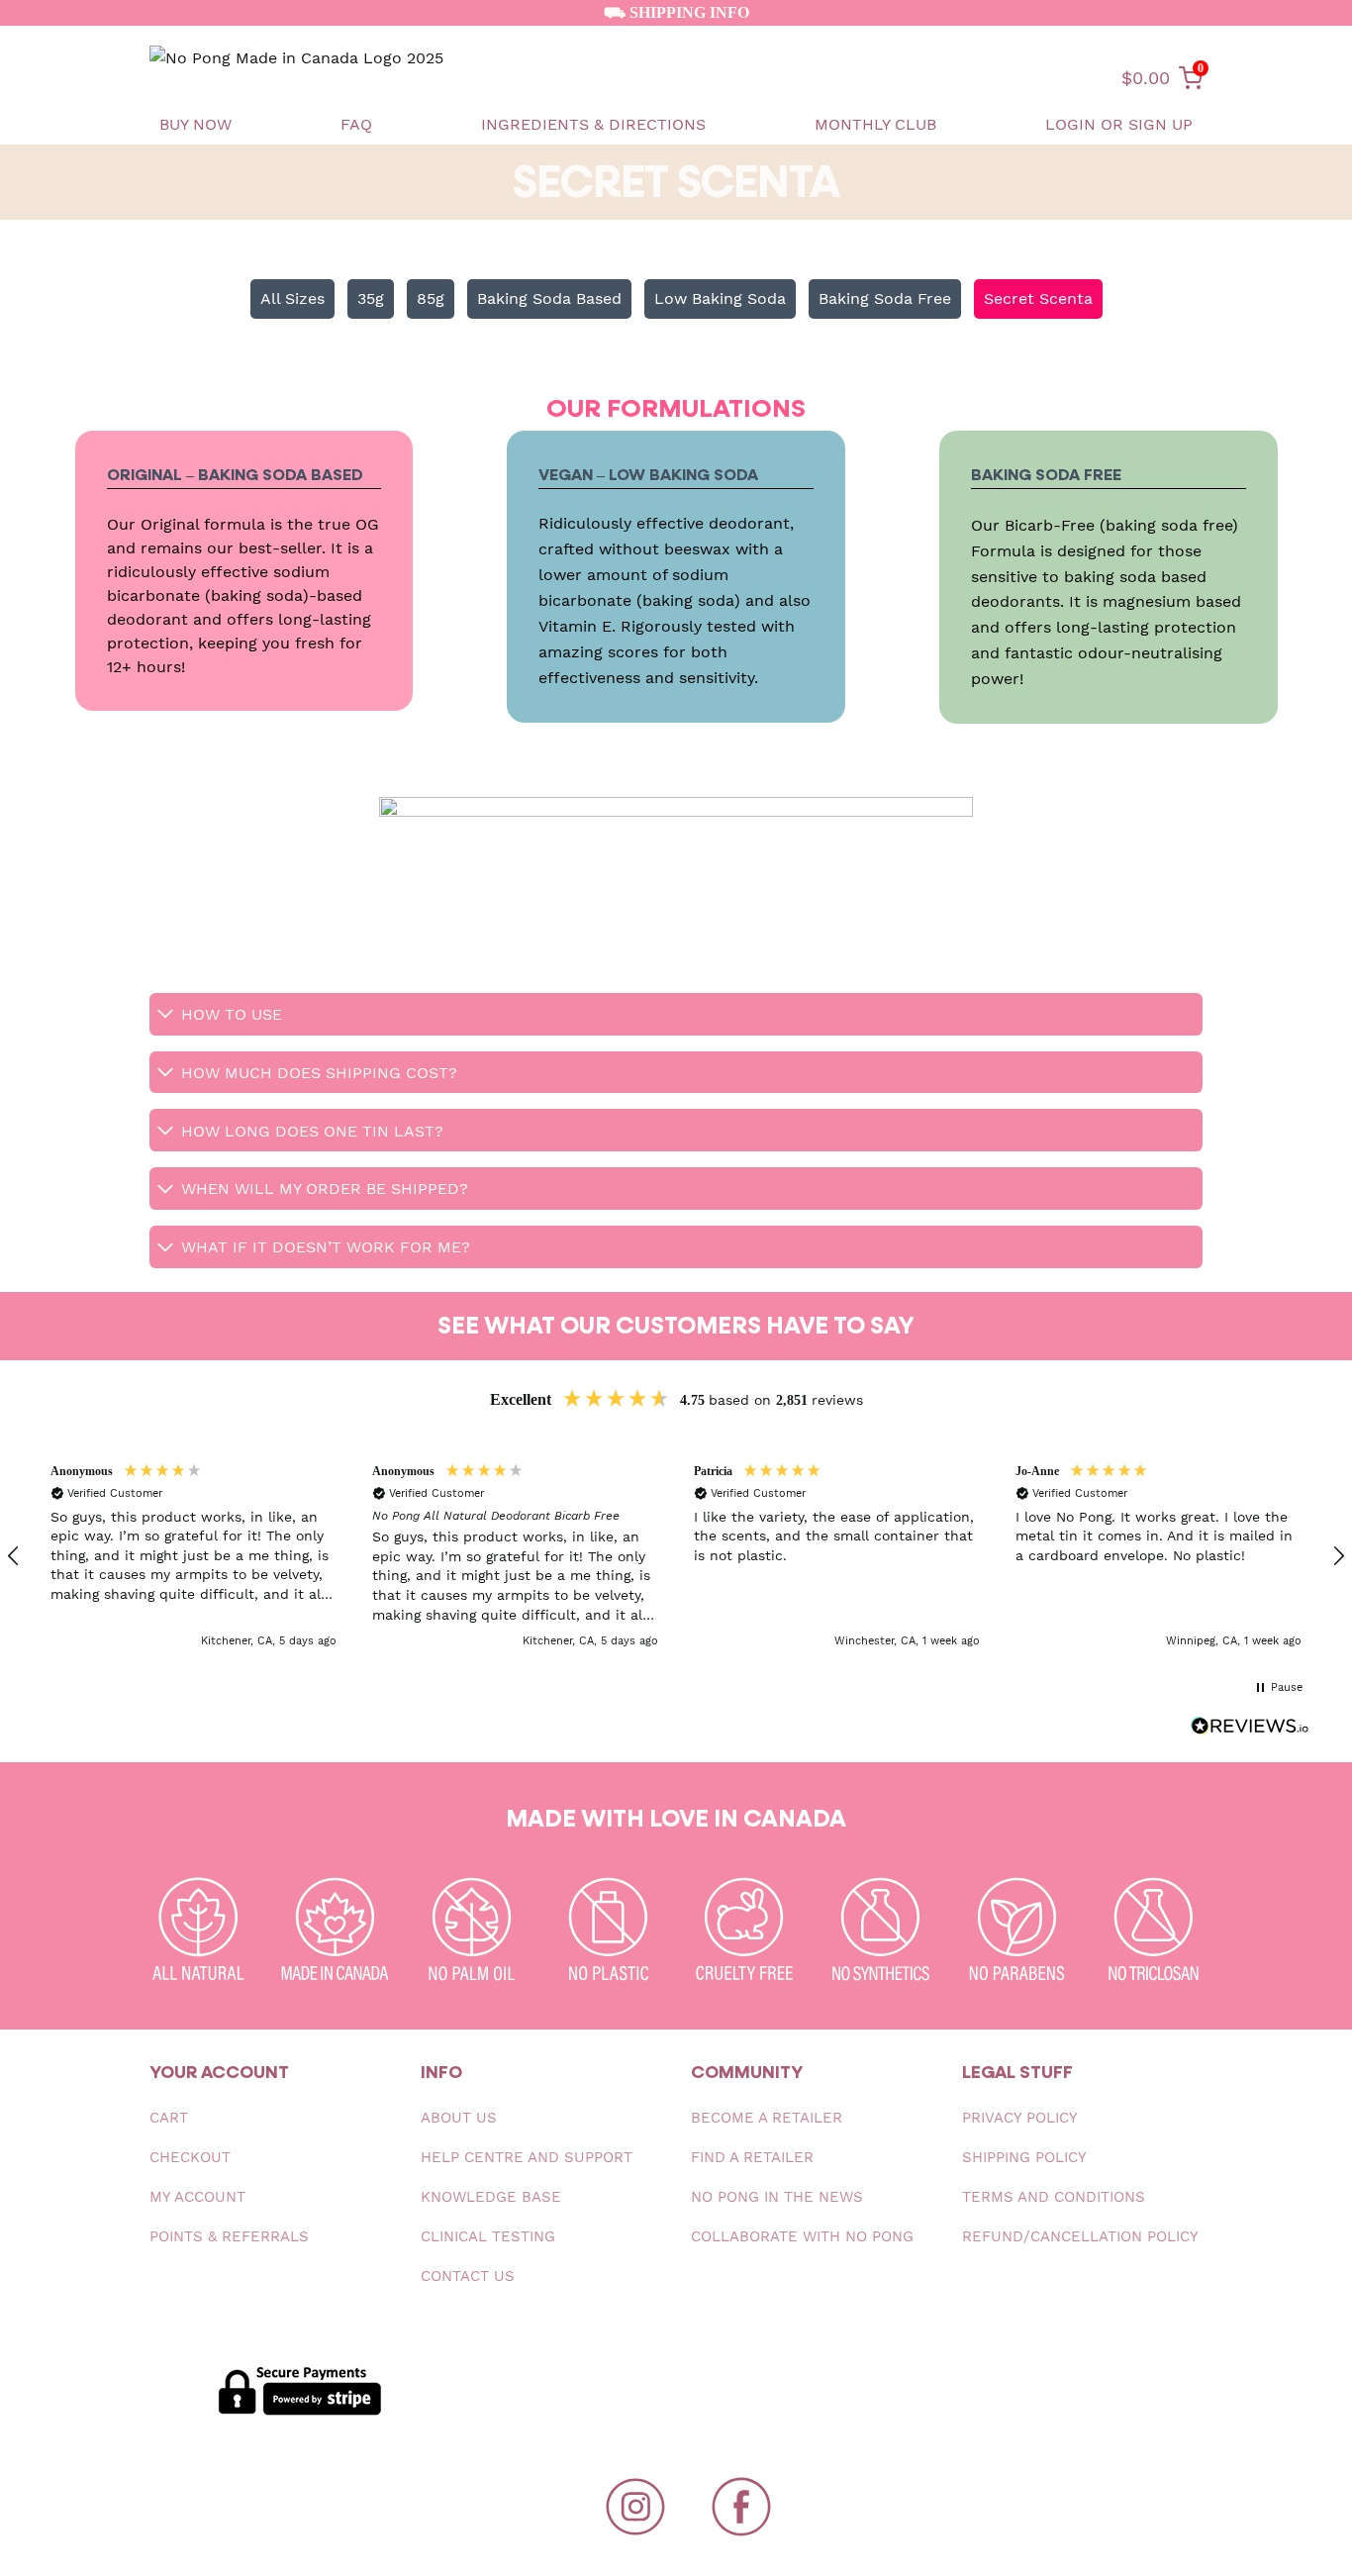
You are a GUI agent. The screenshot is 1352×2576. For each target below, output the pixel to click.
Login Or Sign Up (1119, 124)
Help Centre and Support (527, 2157)
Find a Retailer (752, 2157)
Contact (468, 2276)
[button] (193, 1557)
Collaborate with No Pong (802, 2236)
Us (459, 2118)
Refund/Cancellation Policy (1080, 2236)
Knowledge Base (491, 2197)
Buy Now (195, 124)
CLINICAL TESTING (488, 2236)
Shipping (1024, 2157)
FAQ (356, 124)
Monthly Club (875, 124)
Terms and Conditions (1054, 2197)
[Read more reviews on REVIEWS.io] (1250, 1730)
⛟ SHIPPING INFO (676, 12)
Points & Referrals (229, 2236)
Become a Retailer (767, 2118)
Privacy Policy (1020, 2118)
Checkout (190, 2157)
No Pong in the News (777, 2197)
